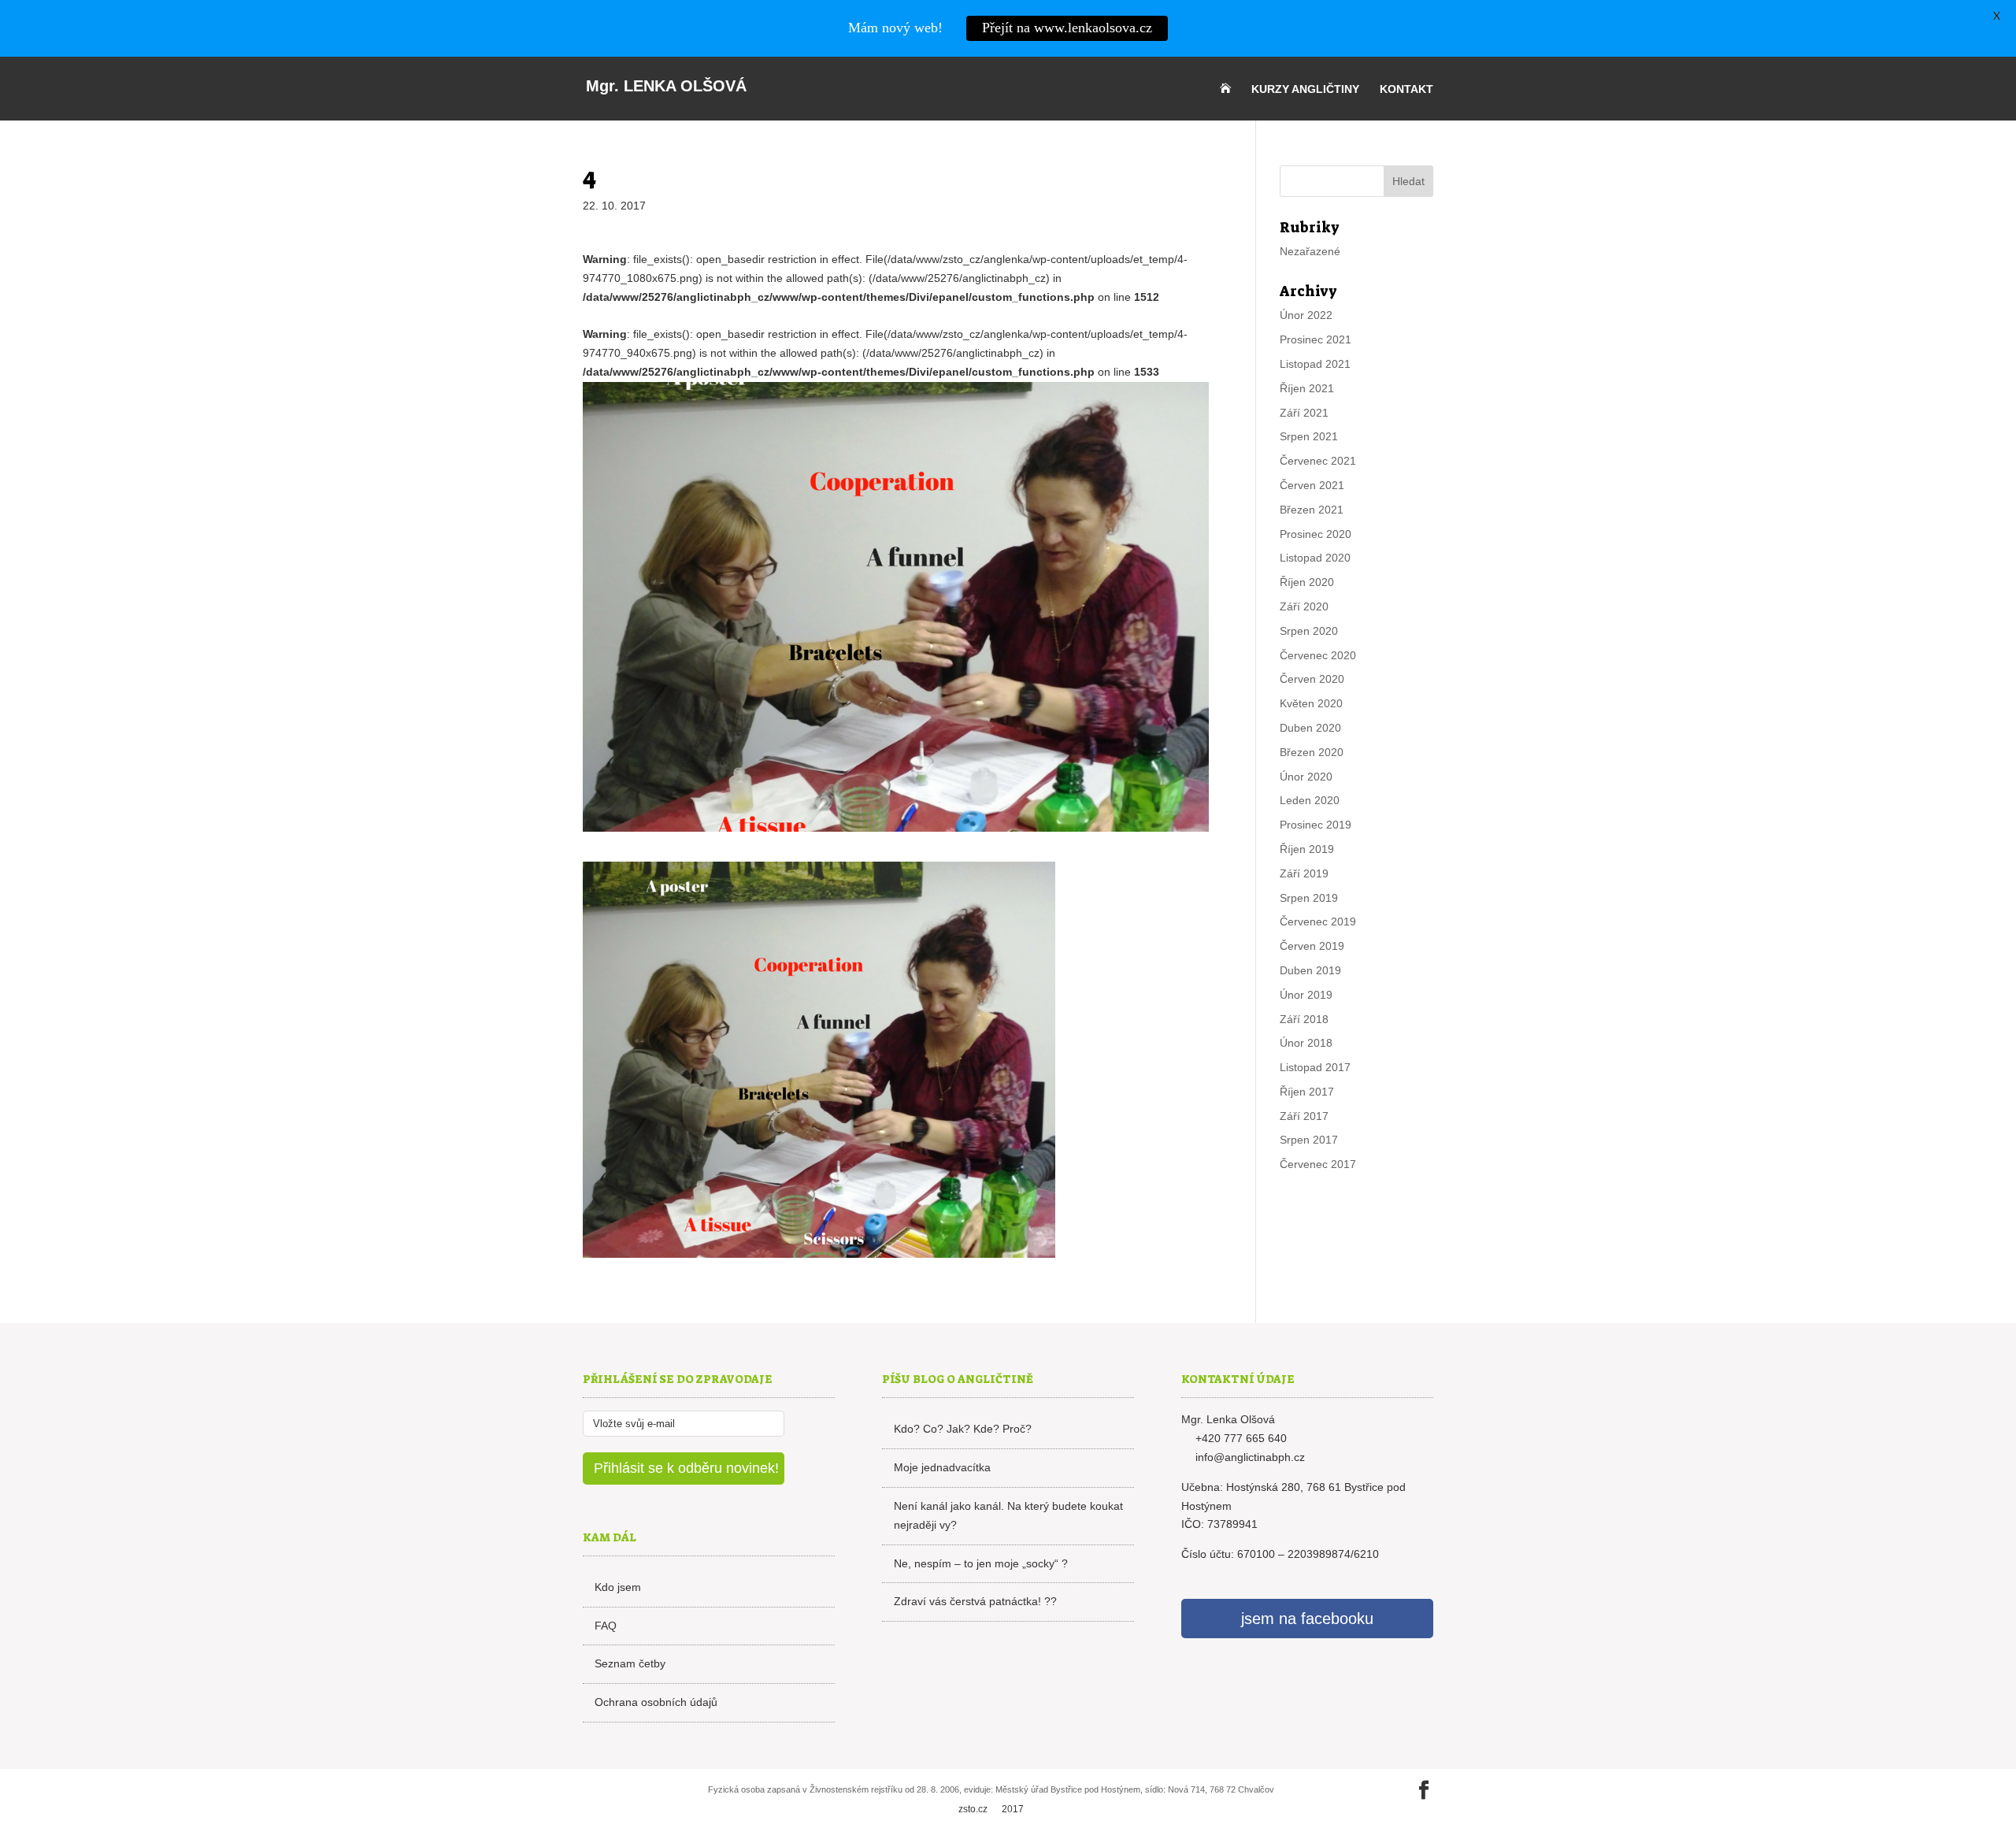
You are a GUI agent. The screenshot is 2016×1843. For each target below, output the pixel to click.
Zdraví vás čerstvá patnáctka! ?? (975, 1601)
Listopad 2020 (1315, 558)
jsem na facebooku (1307, 1619)
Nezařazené (1310, 251)
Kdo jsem (618, 1587)
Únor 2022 (1306, 315)
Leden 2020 (1310, 800)
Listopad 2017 (1315, 1067)
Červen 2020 (1312, 679)
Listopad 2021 (1315, 364)
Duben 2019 (1310, 970)
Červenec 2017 (1318, 1164)
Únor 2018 (1306, 1043)
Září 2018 (1304, 1019)
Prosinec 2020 (1316, 534)
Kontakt (1406, 89)
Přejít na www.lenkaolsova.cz (1067, 28)
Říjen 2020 (1307, 582)
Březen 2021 (1312, 510)
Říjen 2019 (1307, 849)
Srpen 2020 (1309, 631)
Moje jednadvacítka (942, 1467)
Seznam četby (630, 1663)
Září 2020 (1304, 606)
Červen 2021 (1312, 485)
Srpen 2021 (1309, 436)
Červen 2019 (1312, 946)
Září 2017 (1304, 1116)
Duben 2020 (1310, 728)
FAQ (606, 1626)
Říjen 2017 (1307, 1092)
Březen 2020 (1312, 752)
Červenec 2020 (1318, 655)
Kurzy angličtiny (1305, 89)
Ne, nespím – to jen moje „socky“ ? (981, 1563)
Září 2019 (1304, 873)
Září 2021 (1304, 413)
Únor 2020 (1306, 777)
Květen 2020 (1311, 703)
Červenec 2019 (1318, 921)
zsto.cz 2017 (991, 1809)
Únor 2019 (1306, 995)
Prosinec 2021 (1316, 339)
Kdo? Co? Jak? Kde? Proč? (963, 1429)
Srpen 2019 (1309, 898)
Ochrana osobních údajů (656, 1702)
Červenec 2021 (1318, 461)
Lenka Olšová (666, 86)
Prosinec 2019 (1316, 825)
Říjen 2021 (1307, 388)
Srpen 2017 (1309, 1140)
